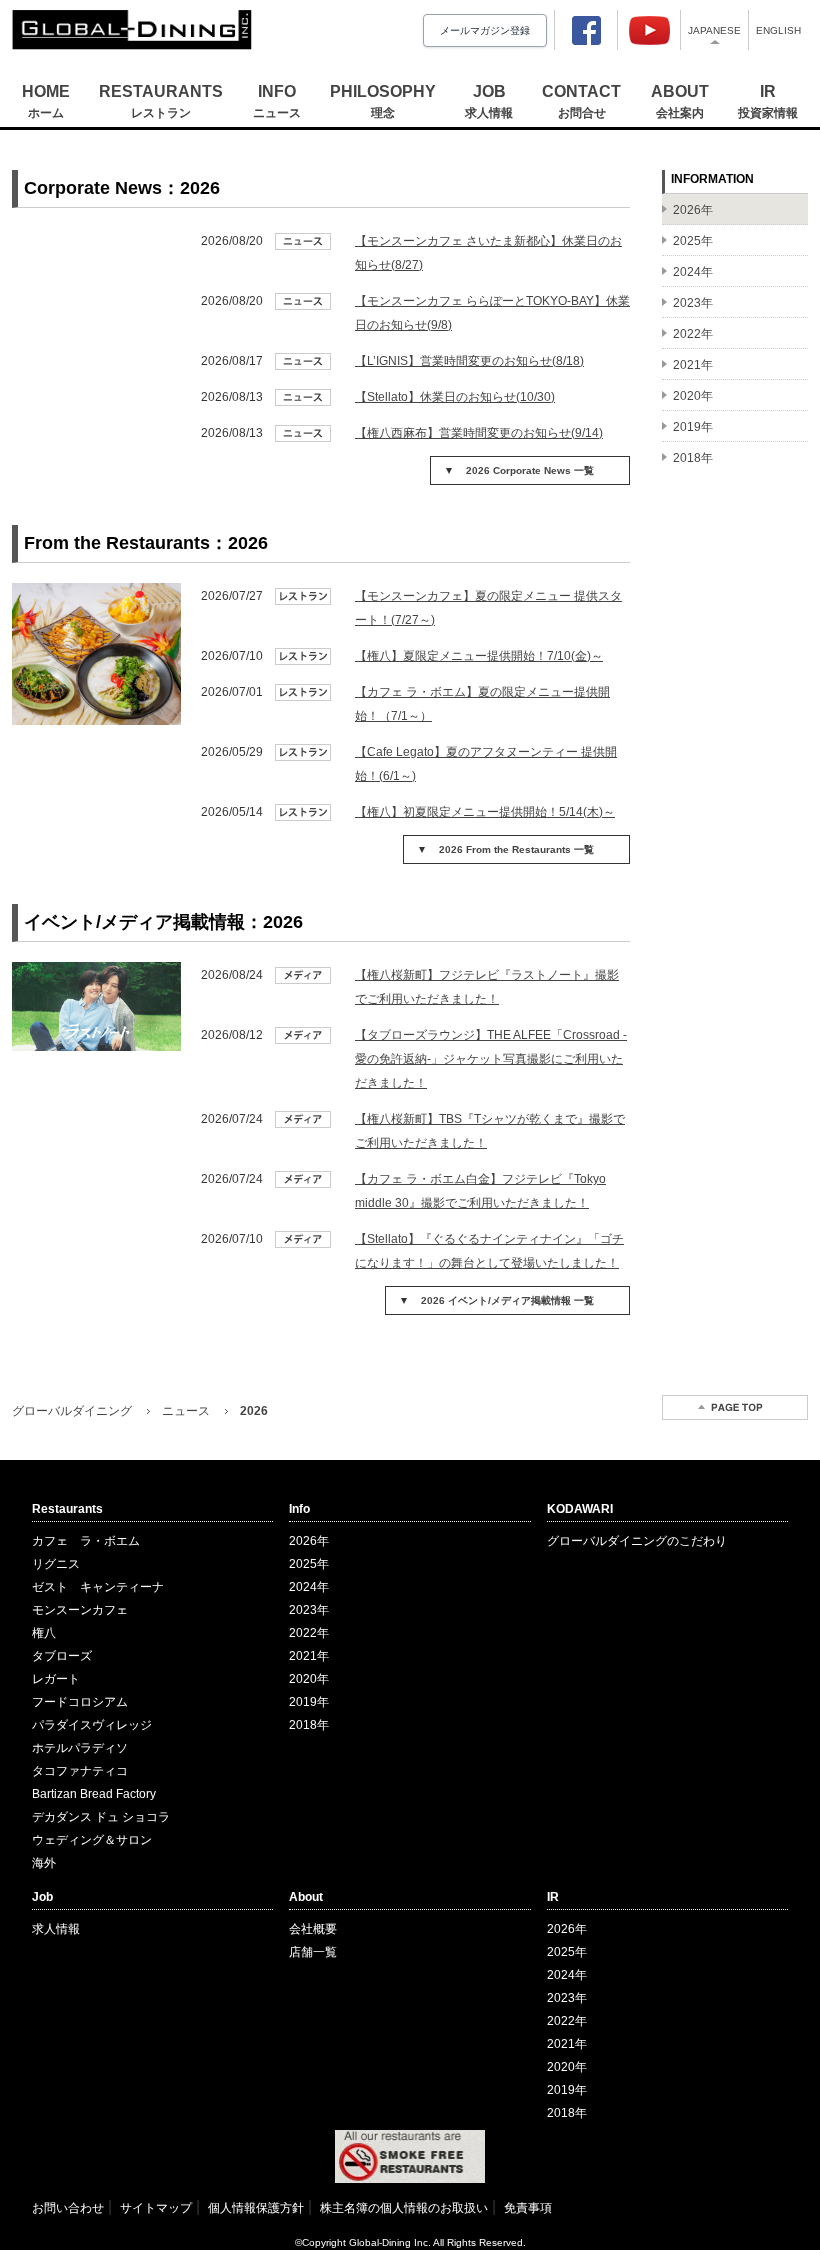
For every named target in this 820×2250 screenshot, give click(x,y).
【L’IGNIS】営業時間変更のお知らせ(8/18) (469, 361)
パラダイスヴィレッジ (92, 1725)
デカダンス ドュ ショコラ (101, 1817)
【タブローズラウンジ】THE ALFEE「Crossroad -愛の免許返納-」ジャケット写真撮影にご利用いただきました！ (491, 1059)
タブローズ (62, 1656)
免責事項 (528, 2208)
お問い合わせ (68, 2208)
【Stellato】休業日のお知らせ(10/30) (455, 397)
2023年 (309, 1610)
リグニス (56, 1564)
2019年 (309, 1702)
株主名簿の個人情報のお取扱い (404, 2208)
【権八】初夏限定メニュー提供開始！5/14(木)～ (485, 812)
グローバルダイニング (72, 1411)
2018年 (309, 1725)
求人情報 (56, 1929)
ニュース (186, 1411)
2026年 (309, 1541)
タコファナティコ (80, 1771)
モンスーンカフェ (80, 1610)
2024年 (309, 1587)
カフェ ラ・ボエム (86, 1541)
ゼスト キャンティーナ (98, 1587)
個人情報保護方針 (256, 2208)
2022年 (309, 1633)
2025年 (309, 1564)
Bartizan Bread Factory (94, 1794)
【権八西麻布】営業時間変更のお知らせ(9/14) (479, 433)
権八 (44, 1633)
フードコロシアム (80, 1702)
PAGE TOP (735, 1407)
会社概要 (313, 1929)
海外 (44, 1863)
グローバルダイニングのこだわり (637, 1541)
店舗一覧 (313, 1952)
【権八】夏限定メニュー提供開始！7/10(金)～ (479, 656)
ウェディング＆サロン (92, 1840)
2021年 (309, 1656)
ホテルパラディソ (80, 1748)
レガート (56, 1679)
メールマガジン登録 (485, 30)
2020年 (309, 1679)
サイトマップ (156, 2208)
